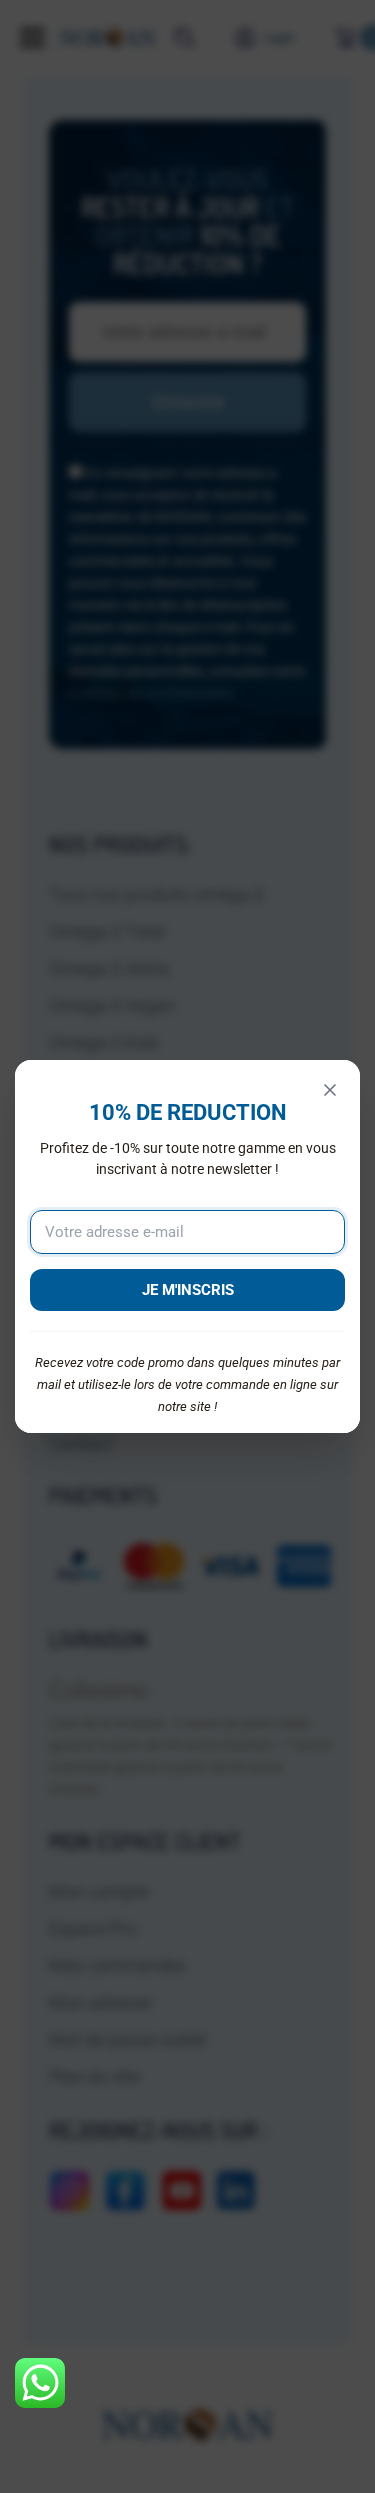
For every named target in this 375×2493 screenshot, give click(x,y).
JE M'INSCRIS (188, 1290)
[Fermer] (330, 1090)
